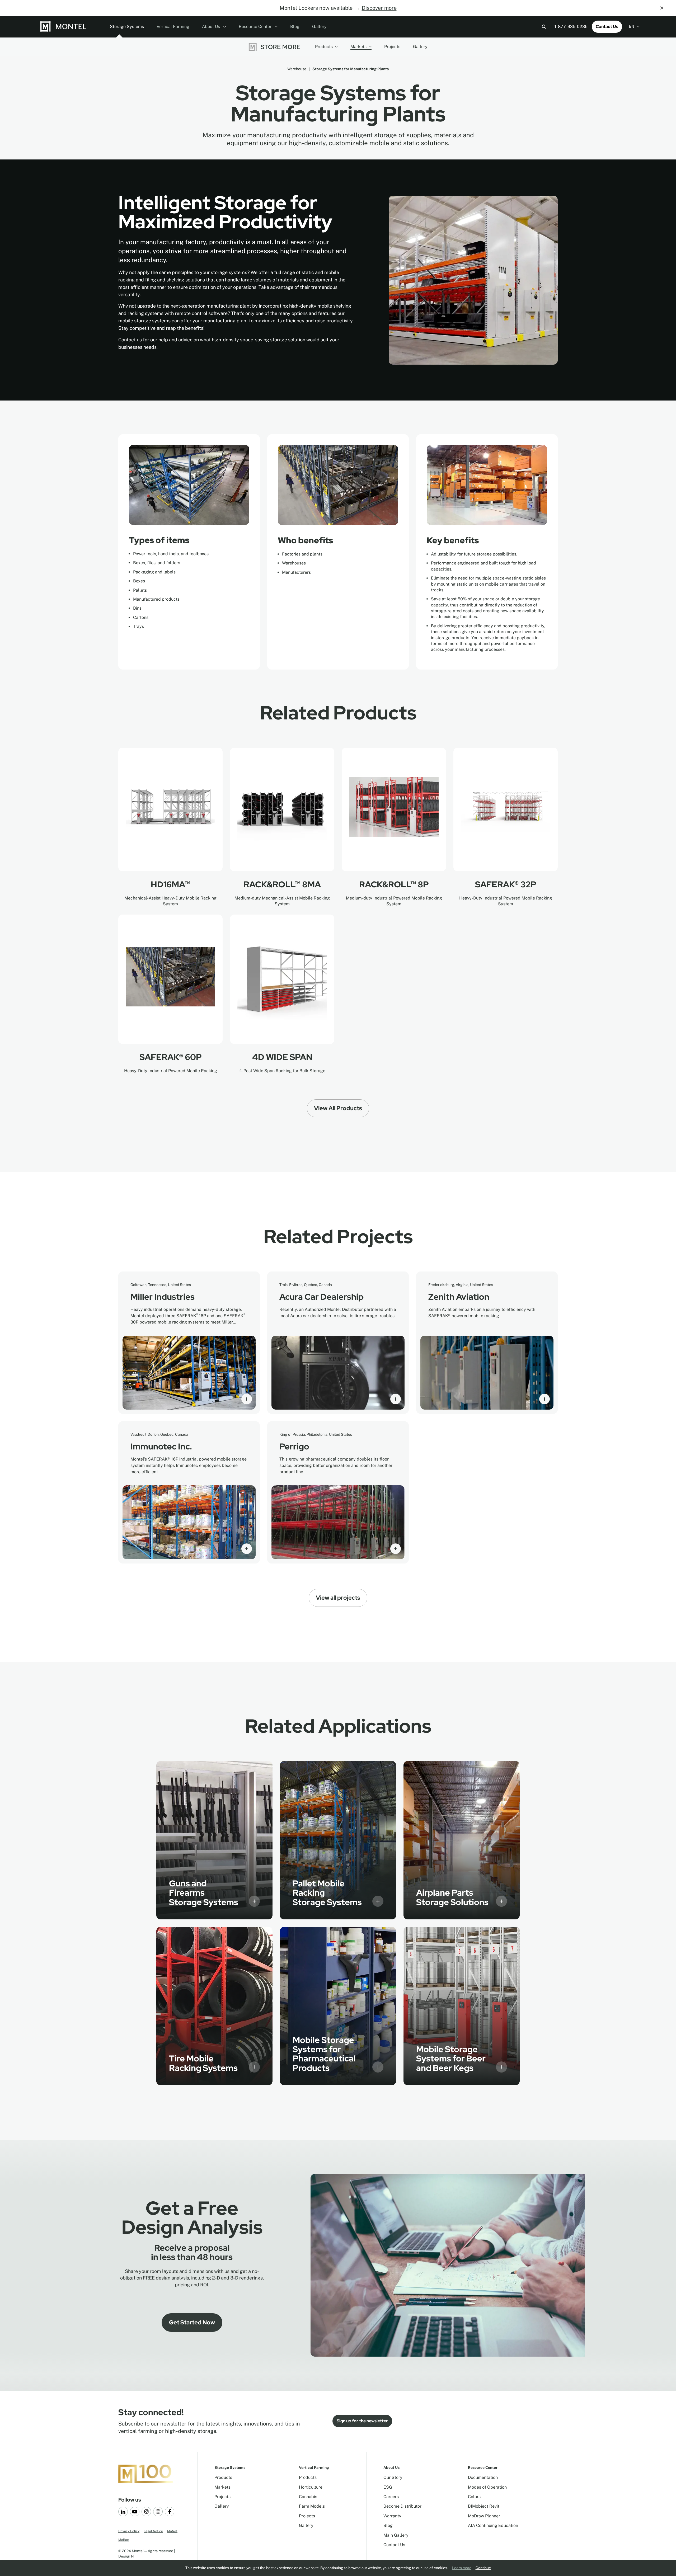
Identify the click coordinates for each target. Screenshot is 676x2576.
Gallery (319, 27)
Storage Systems (127, 27)
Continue (483, 2568)
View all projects (338, 1598)
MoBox (124, 2540)
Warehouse (297, 69)
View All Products (338, 1108)
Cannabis (308, 2497)
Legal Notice (153, 2531)
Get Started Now (192, 2322)
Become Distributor (402, 2506)
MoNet (172, 2531)
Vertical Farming (173, 27)
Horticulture (311, 2487)
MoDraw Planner (484, 2516)
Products (324, 47)
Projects (392, 47)
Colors (474, 2497)
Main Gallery (396, 2535)
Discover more (379, 8)
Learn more (462, 2568)
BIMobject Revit (484, 2506)
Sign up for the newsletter (362, 2421)
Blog (295, 27)
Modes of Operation (487, 2487)
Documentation (483, 2477)
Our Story (393, 2477)
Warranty (392, 2516)
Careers (391, 2497)
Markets (358, 47)
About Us (212, 27)
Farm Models (312, 2506)
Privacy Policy (129, 2531)
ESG (388, 2487)
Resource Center (256, 27)
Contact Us (607, 27)
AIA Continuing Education (493, 2525)
